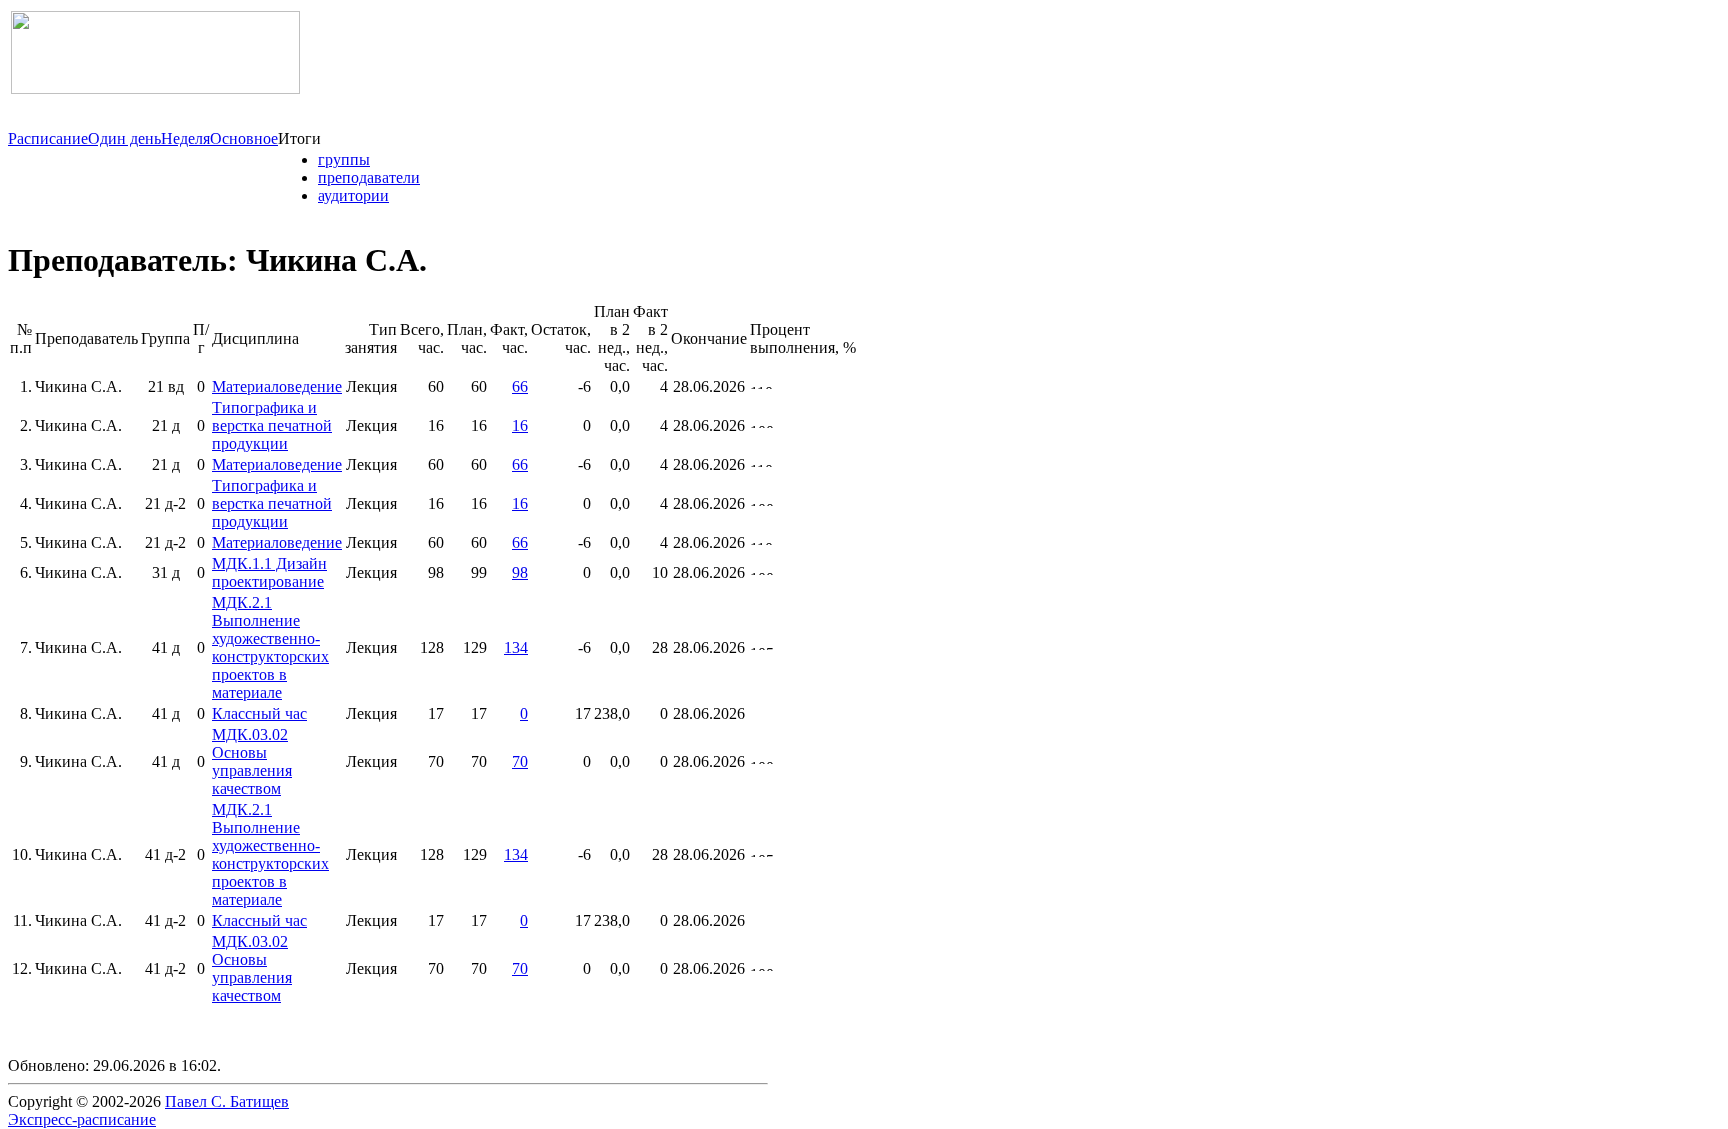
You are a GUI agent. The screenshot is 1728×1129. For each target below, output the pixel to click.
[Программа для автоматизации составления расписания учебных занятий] (155, 88)
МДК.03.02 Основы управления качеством (252, 761)
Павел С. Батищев (227, 1101)
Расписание (48, 138)
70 (520, 761)
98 (520, 572)
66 (520, 386)
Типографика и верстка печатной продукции (272, 425)
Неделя (185, 138)
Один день (124, 138)
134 (516, 647)
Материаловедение (277, 386)
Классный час (259, 713)
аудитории (353, 195)
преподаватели (369, 177)
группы (344, 159)
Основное (244, 138)
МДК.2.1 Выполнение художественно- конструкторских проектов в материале (270, 647)
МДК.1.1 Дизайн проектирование (269, 572)
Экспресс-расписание (82, 1119)
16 (520, 425)
